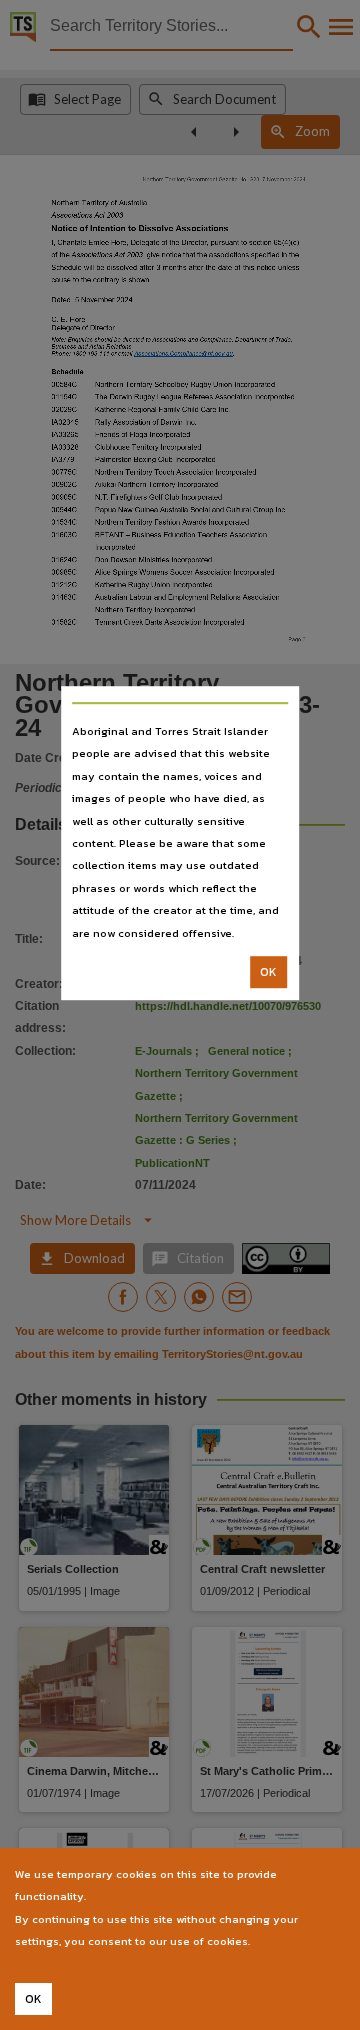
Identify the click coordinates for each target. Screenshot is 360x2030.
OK (268, 972)
